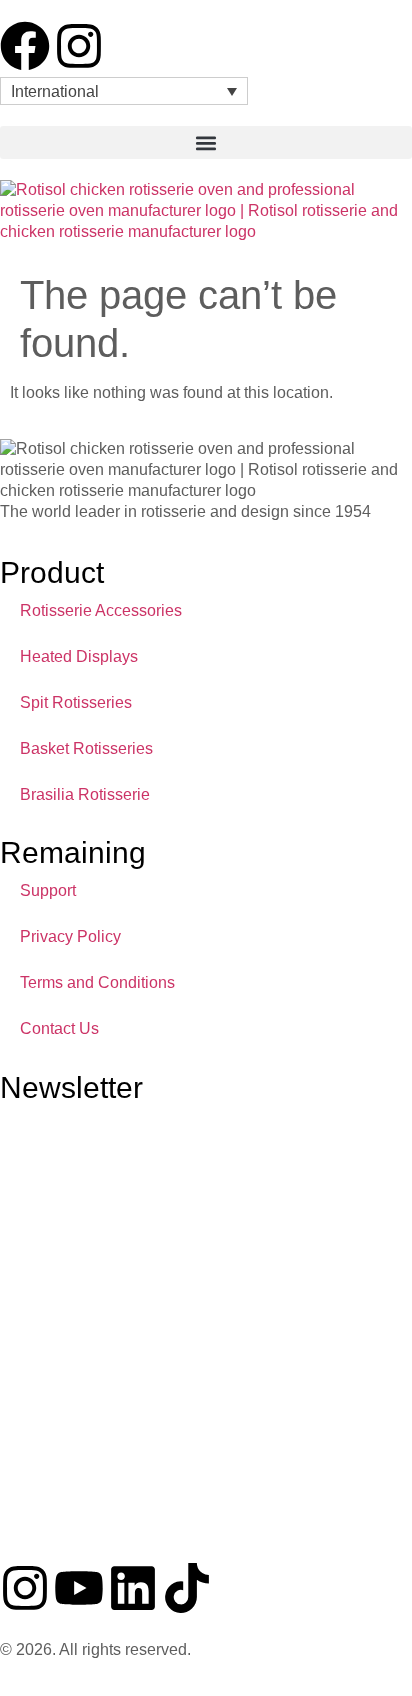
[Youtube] (79, 1588)
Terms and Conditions (97, 982)
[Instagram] (79, 46)
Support (48, 890)
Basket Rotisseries (86, 748)
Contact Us (59, 1028)
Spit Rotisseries (76, 702)
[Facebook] (25, 46)
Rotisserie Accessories (101, 610)
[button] (206, 142)
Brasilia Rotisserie (85, 794)
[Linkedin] (133, 1588)
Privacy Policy (70, 936)
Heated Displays (79, 656)
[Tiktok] (187, 1588)
